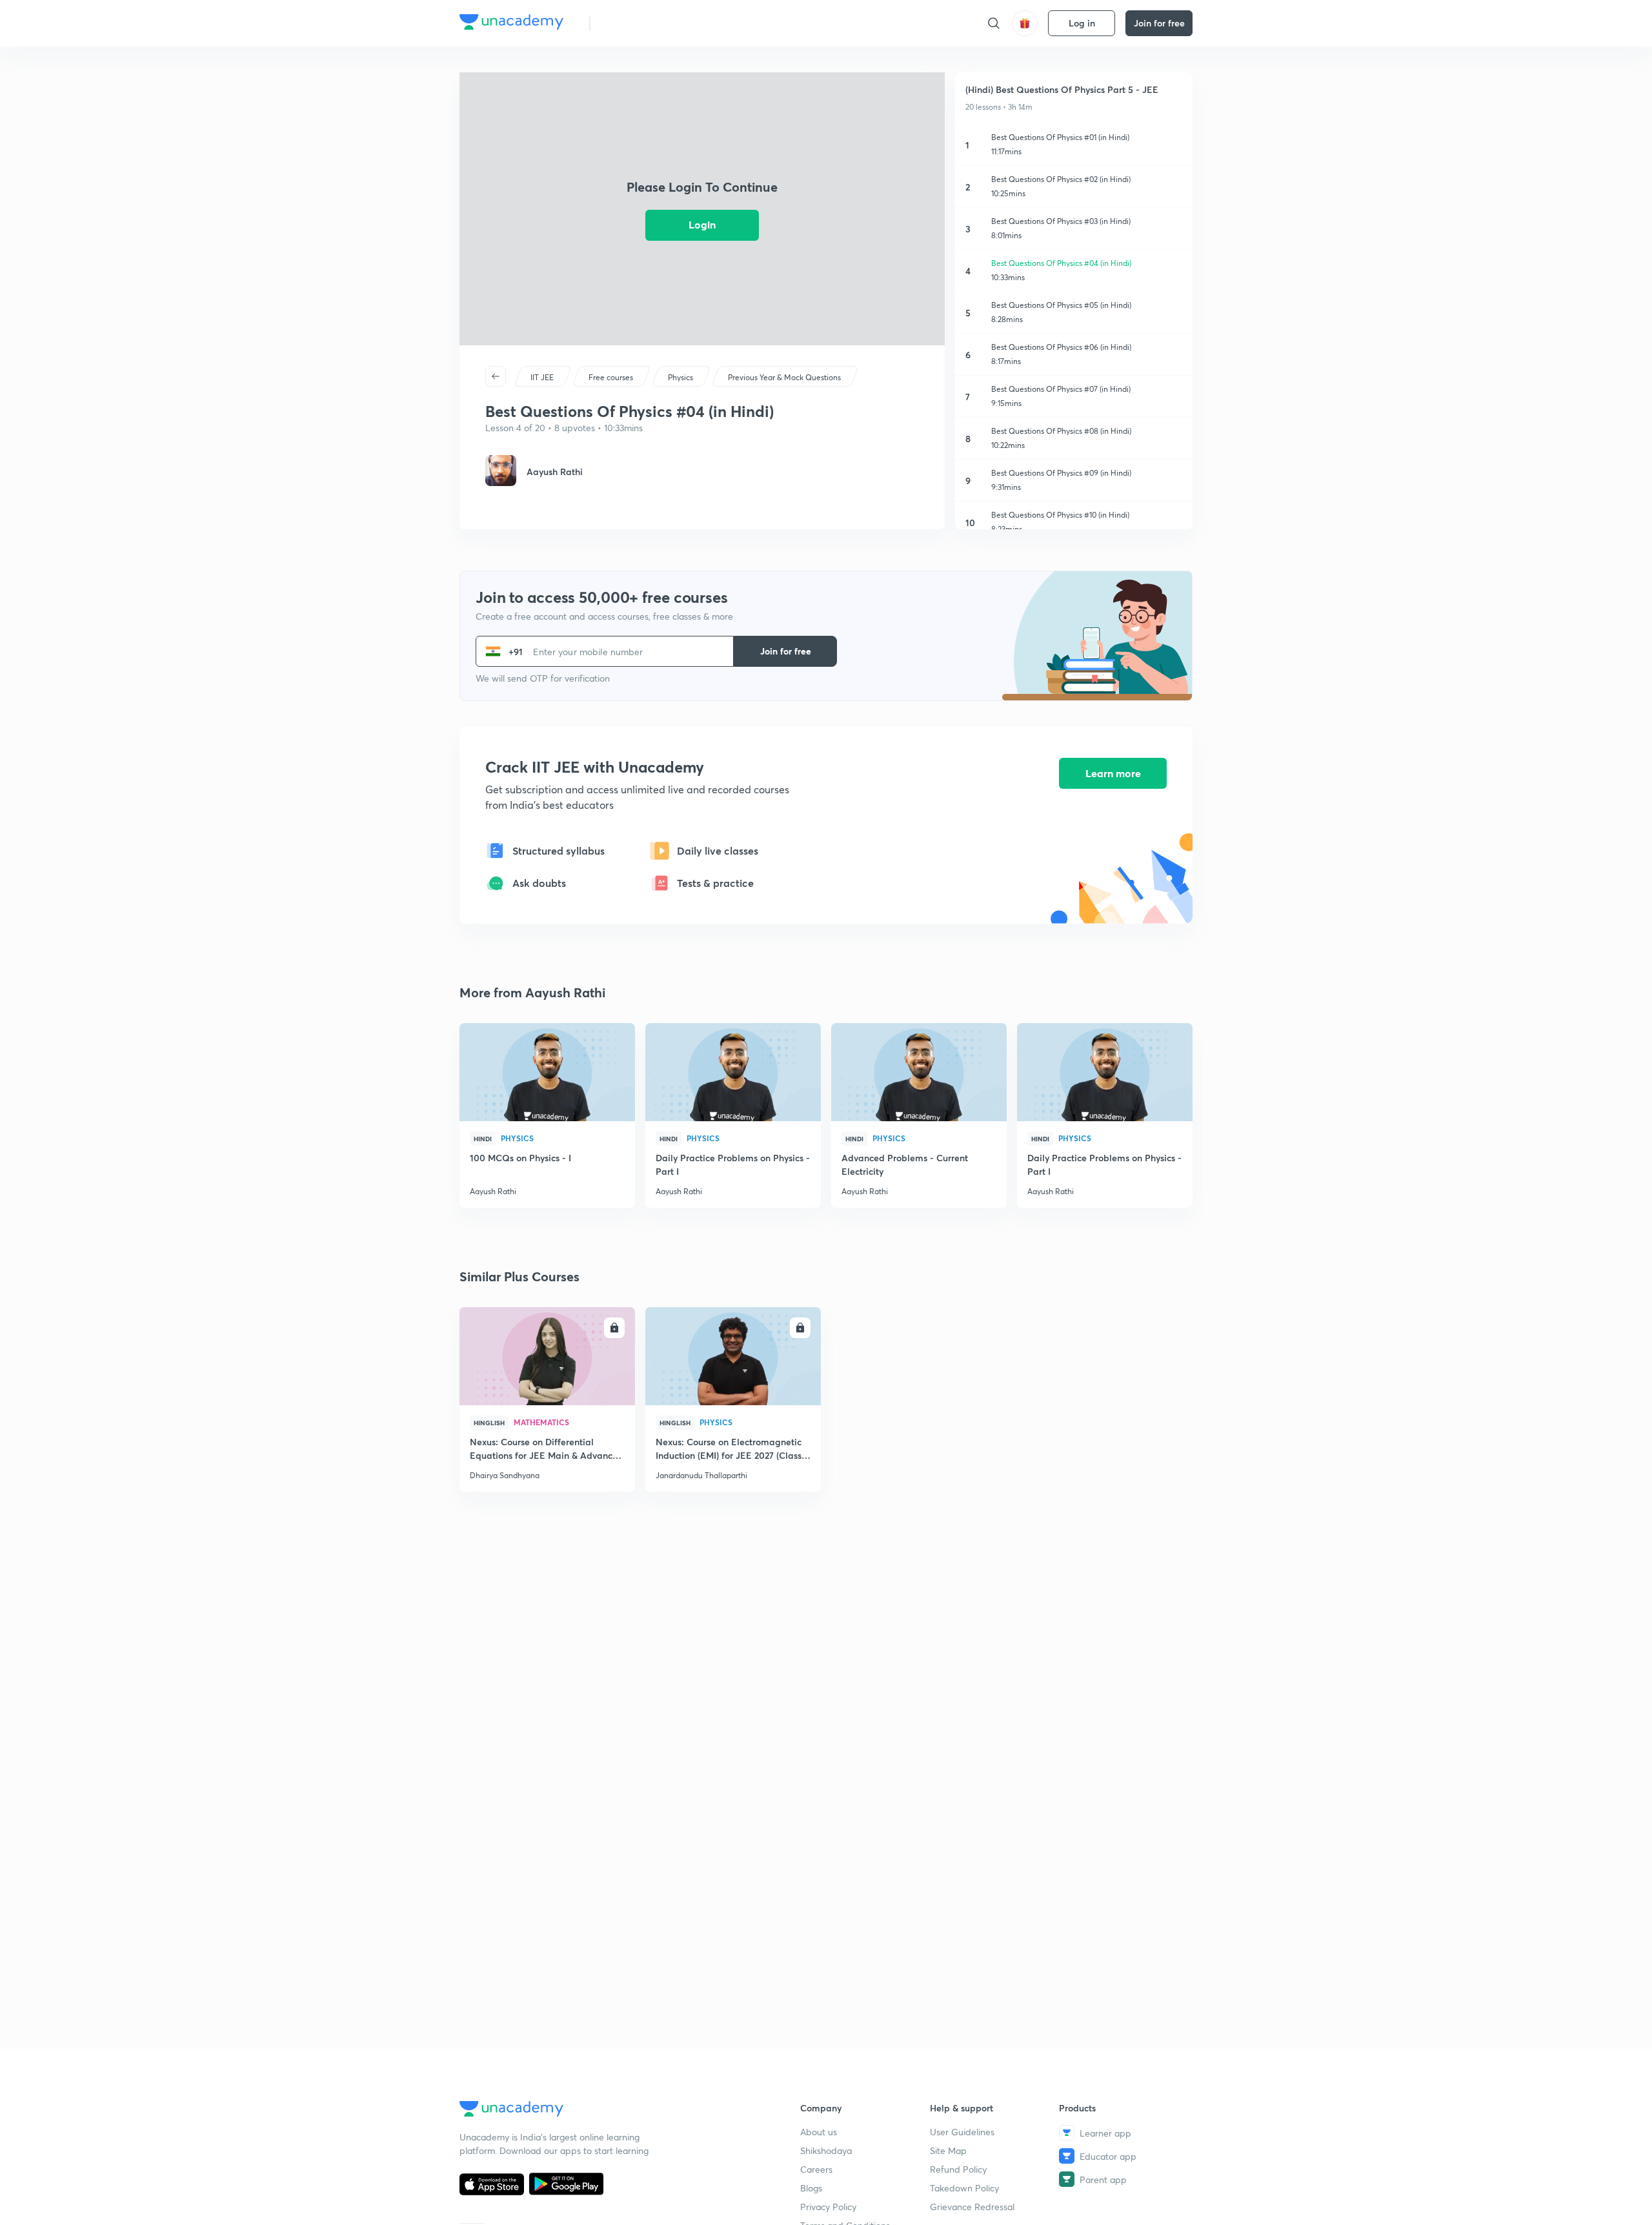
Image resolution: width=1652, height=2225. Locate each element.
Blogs (811, 2188)
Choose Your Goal (657, 23)
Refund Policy (958, 2169)
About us (819, 2132)
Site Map (948, 2150)
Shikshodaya (826, 2150)
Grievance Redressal (972, 2207)
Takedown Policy (964, 2188)
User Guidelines (962, 2132)
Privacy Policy (828, 2207)
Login (702, 224)
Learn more (1113, 773)
